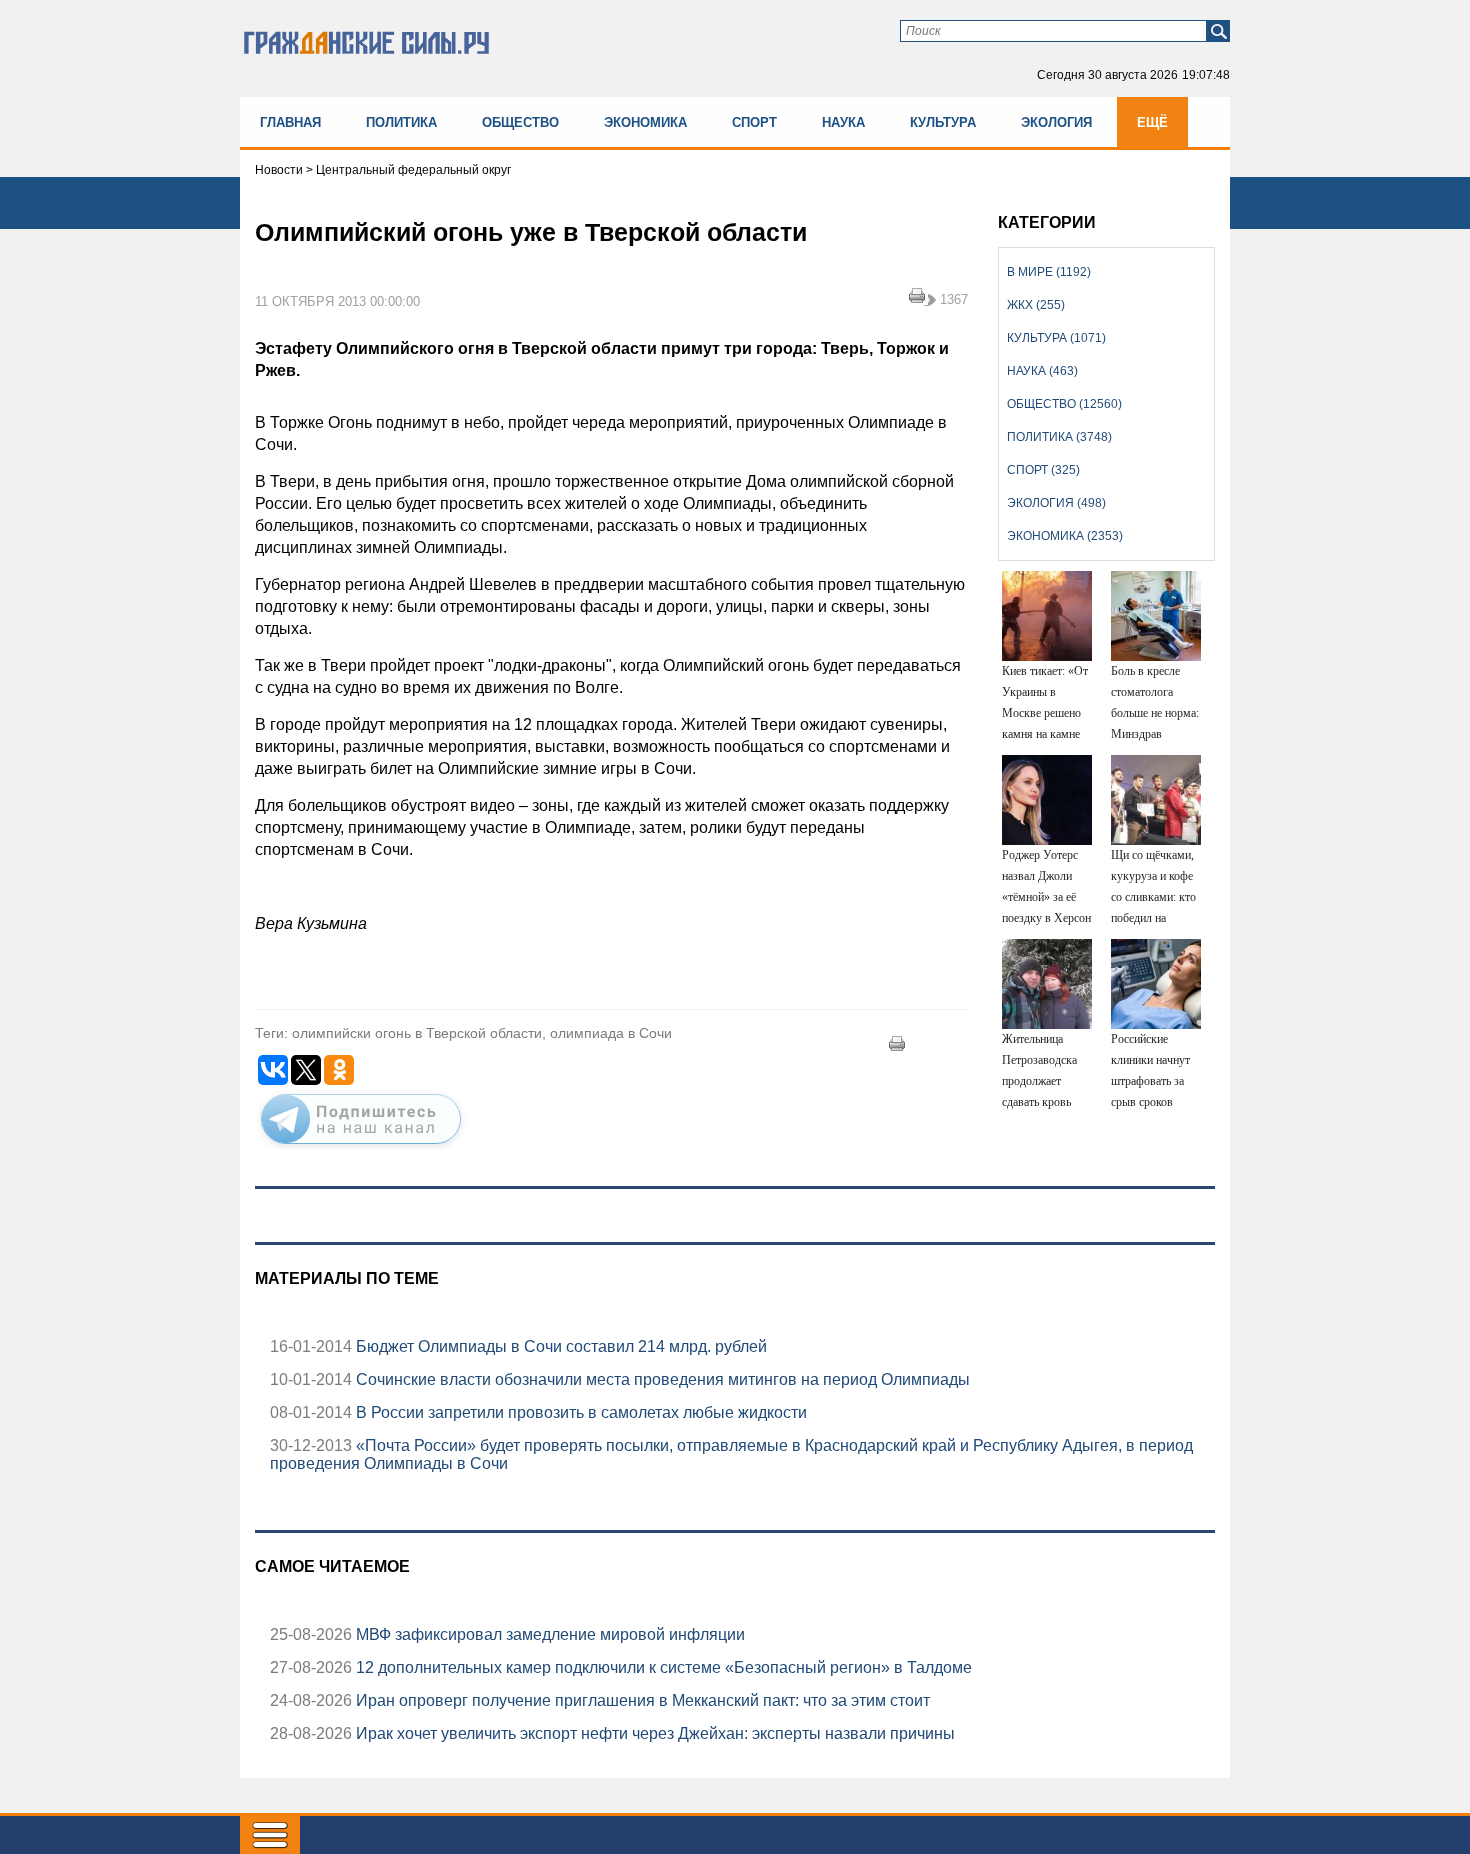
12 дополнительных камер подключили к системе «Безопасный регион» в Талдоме (662, 1667)
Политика (401, 122)
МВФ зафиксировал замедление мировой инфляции (548, 1634)
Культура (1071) (1056, 338)
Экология (1056, 122)
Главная (290, 122)
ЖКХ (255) (1036, 305)
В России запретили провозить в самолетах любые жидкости (579, 1412)
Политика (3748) (1059, 437)
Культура (943, 122)
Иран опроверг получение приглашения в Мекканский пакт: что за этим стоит (641, 1700)
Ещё (1152, 122)
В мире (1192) (1049, 272)
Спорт (754, 122)
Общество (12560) (1064, 404)
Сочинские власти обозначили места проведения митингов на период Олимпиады (661, 1379)
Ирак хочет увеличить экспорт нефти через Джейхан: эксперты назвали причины (653, 1733)
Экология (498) (1056, 503)
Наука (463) (1042, 371)
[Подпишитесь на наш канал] (361, 1148)
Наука (843, 122)
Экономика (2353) (1065, 536)
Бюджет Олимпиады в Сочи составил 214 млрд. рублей (559, 1346)
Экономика (645, 122)
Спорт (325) (1043, 470)
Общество (520, 122)
